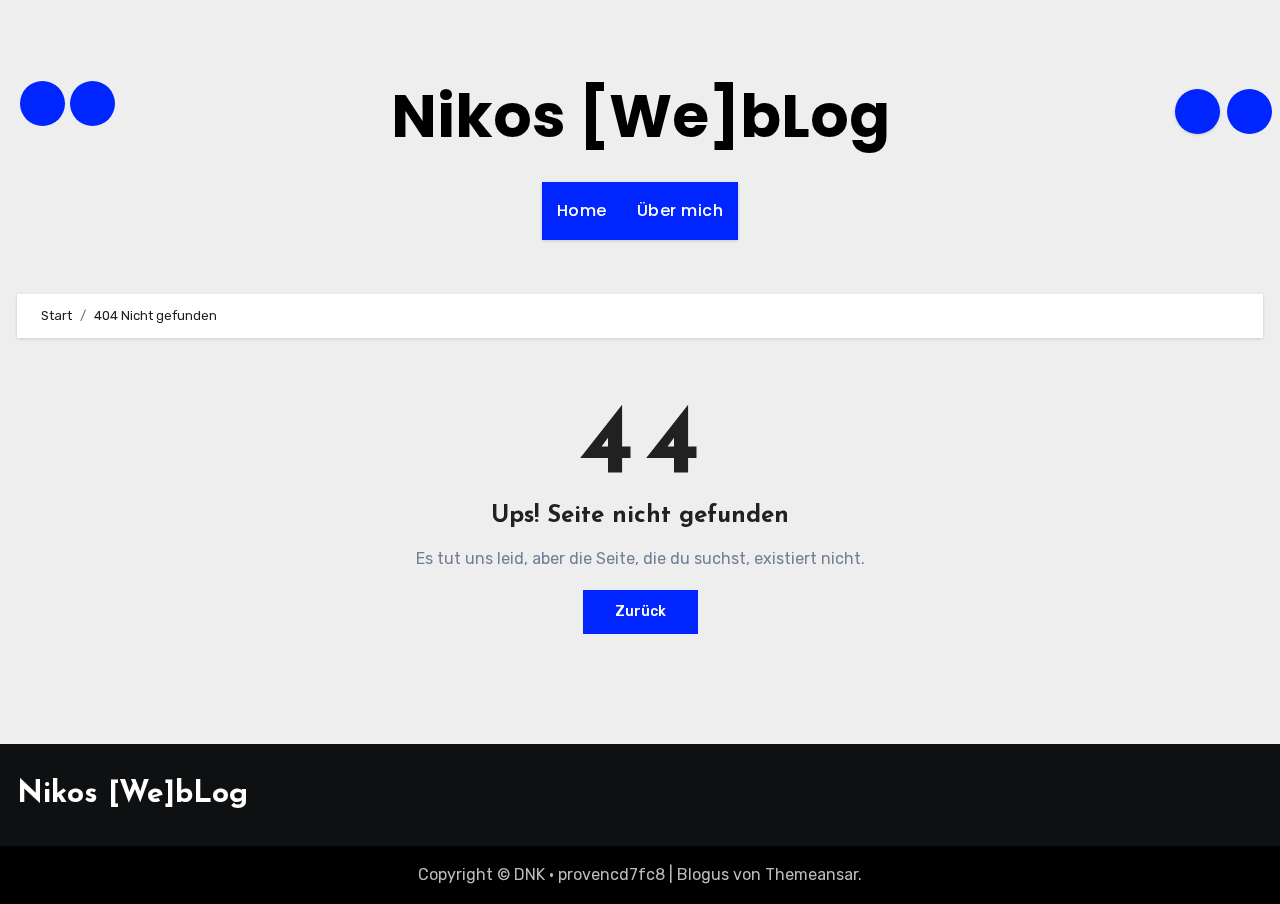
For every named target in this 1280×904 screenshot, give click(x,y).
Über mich (680, 210)
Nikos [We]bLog (640, 116)
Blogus (703, 874)
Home (582, 210)
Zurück (640, 611)
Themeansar (811, 874)
